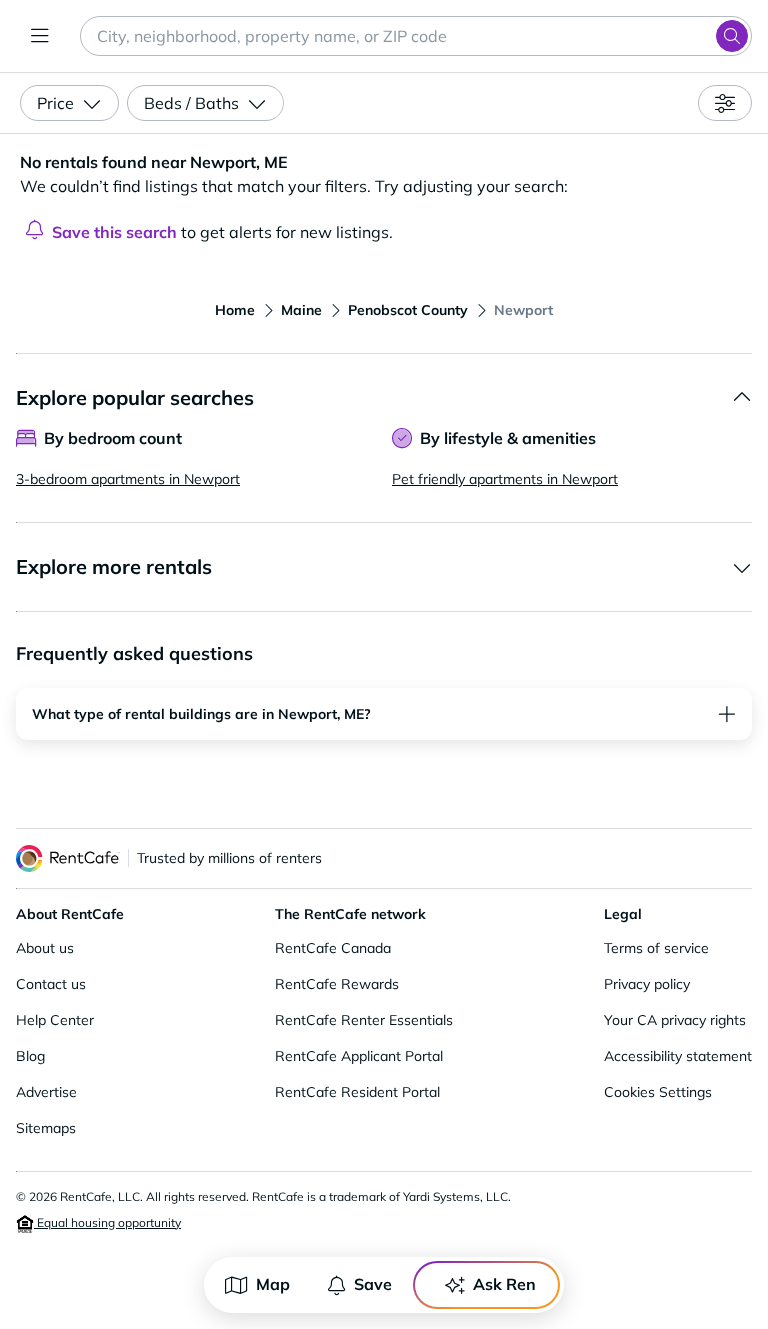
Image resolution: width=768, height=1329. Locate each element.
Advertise (46, 1092)
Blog (30, 1056)
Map (273, 1284)
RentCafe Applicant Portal (359, 1056)
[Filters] (725, 103)
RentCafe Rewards (337, 984)
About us (45, 948)
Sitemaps (46, 1128)
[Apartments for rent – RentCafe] (68, 858)
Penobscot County (408, 310)
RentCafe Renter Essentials (364, 1020)
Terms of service (656, 948)
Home (235, 310)
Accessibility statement (678, 1056)
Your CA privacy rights (675, 1020)
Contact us (51, 984)
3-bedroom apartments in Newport (128, 479)
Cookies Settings (658, 1092)
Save (373, 1284)
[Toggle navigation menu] (40, 36)
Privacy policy (647, 984)
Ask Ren (504, 1284)
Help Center (55, 1020)
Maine (301, 310)
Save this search (114, 232)
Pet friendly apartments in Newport (505, 479)
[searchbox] (416, 36)
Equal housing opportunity (107, 1222)
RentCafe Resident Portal (357, 1092)
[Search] (732, 36)
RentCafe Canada (333, 948)
